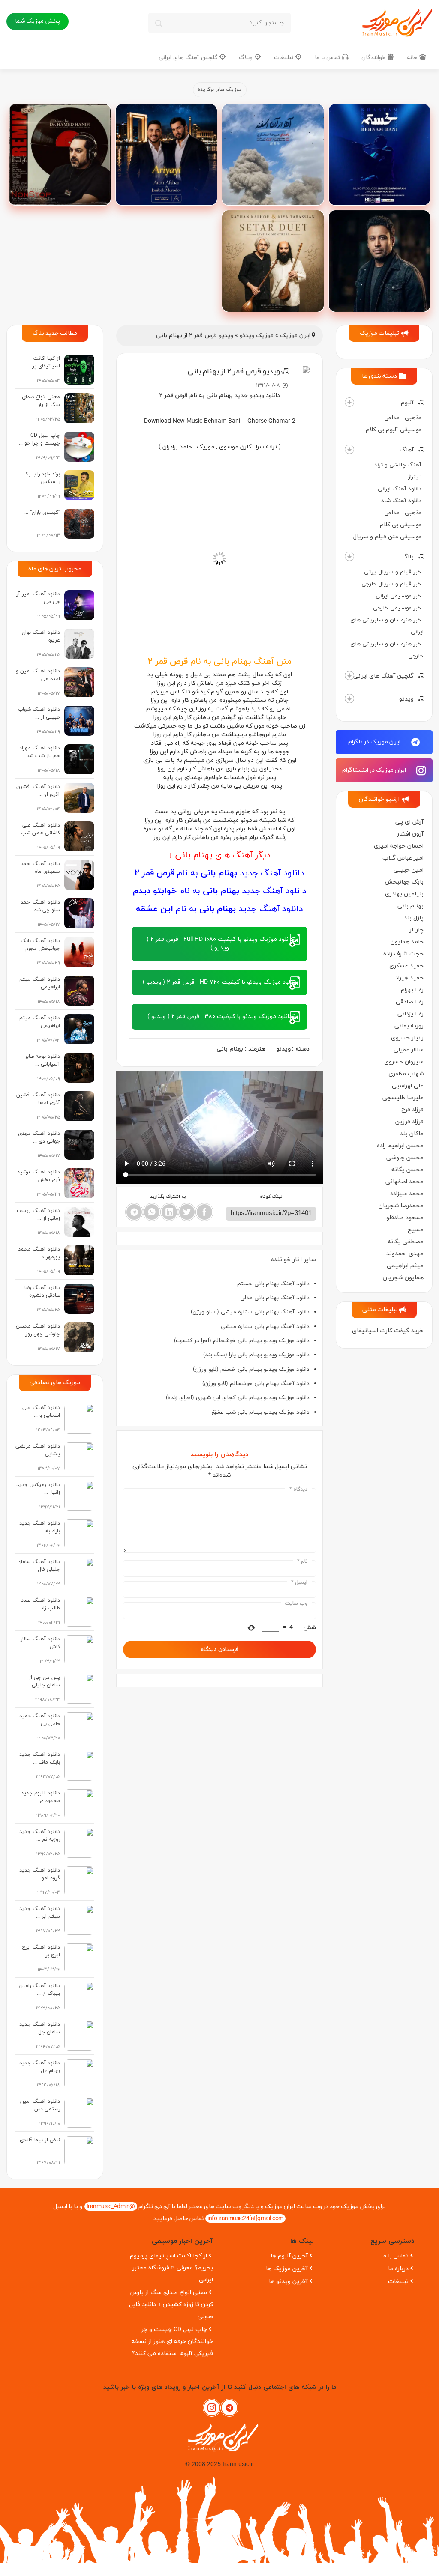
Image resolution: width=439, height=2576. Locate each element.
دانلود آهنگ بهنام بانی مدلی (275, 1298)
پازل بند (414, 918)
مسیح (416, 1230)
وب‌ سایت (296, 1603)
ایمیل (299, 1582)
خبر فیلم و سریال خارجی (391, 584)
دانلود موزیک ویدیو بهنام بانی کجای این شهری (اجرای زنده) (238, 1398)
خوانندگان (374, 58)
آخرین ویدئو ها (288, 2282)
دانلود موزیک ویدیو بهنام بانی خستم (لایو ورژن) (251, 1369)
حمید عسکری (406, 966)
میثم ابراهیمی (405, 1266)
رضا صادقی (410, 1002)
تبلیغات (284, 58)
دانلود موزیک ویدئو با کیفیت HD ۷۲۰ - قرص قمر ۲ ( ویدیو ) (220, 982)
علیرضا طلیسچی (403, 1098)
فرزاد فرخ (412, 1110)
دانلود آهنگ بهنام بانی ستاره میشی (265, 1327)
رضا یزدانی (410, 1014)
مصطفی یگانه (406, 1242)
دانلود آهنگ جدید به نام (219, 873)
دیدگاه (298, 1489)
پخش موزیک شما (38, 21)
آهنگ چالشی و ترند (398, 465)
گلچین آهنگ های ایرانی (189, 58)
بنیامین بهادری (404, 894)
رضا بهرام (412, 990)
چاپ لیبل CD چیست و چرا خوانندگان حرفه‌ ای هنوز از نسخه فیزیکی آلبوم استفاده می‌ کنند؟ (172, 2342)
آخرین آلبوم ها (289, 2256)
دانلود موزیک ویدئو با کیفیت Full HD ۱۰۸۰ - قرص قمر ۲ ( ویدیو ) (220, 944)
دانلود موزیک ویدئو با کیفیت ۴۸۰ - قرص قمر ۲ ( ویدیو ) (220, 1016)
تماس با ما (328, 58)
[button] (349, 402)
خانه (413, 58)
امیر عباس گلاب (403, 858)
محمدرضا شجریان (401, 1206)
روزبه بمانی (409, 1026)
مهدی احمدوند (405, 1254)
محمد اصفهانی (404, 1182)
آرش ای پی (409, 822)
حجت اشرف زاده (403, 954)
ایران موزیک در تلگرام (375, 742)
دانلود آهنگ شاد (401, 501)
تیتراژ (415, 477)
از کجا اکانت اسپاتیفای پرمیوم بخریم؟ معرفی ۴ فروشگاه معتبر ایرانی (171, 2268)
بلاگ (408, 557)
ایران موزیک (295, 336)
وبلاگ (247, 58)
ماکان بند (412, 1134)
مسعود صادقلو (405, 1218)
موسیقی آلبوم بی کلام (394, 430)
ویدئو (406, 699)
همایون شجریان (403, 1278)
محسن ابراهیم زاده (400, 1146)
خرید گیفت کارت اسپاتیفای (388, 1331)
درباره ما (398, 2269)
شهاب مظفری (406, 1074)
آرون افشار (410, 834)
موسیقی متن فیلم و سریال (387, 537)
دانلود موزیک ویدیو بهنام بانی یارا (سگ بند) (256, 1355)
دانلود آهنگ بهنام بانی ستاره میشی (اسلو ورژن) (250, 1312)
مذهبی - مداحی (403, 418)
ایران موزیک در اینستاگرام (375, 770)
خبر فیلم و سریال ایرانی (393, 572)
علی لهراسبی (408, 1086)
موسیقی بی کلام (401, 525)
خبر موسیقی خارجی (397, 608)
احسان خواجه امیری (399, 846)
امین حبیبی (409, 870)
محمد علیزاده (407, 1194)
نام (302, 1561)
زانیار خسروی (407, 1038)
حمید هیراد (409, 978)
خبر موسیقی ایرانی (398, 596)
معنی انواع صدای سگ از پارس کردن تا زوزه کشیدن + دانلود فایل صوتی (171, 2305)
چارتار (416, 930)
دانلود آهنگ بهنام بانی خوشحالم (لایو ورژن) (256, 1384)
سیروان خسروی (404, 1062)
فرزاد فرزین (409, 1122)
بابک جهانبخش (404, 882)
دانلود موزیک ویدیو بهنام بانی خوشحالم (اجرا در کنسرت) (242, 1341)
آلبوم (407, 403)
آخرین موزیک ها (287, 2269)
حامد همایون (407, 942)
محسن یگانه (407, 1170)
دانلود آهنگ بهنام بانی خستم (273, 1284)
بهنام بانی (410, 906)
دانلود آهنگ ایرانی (400, 489)
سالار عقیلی (409, 1050)
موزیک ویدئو (257, 336)
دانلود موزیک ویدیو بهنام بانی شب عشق (261, 1412)
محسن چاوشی (405, 1158)
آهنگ (407, 450)
